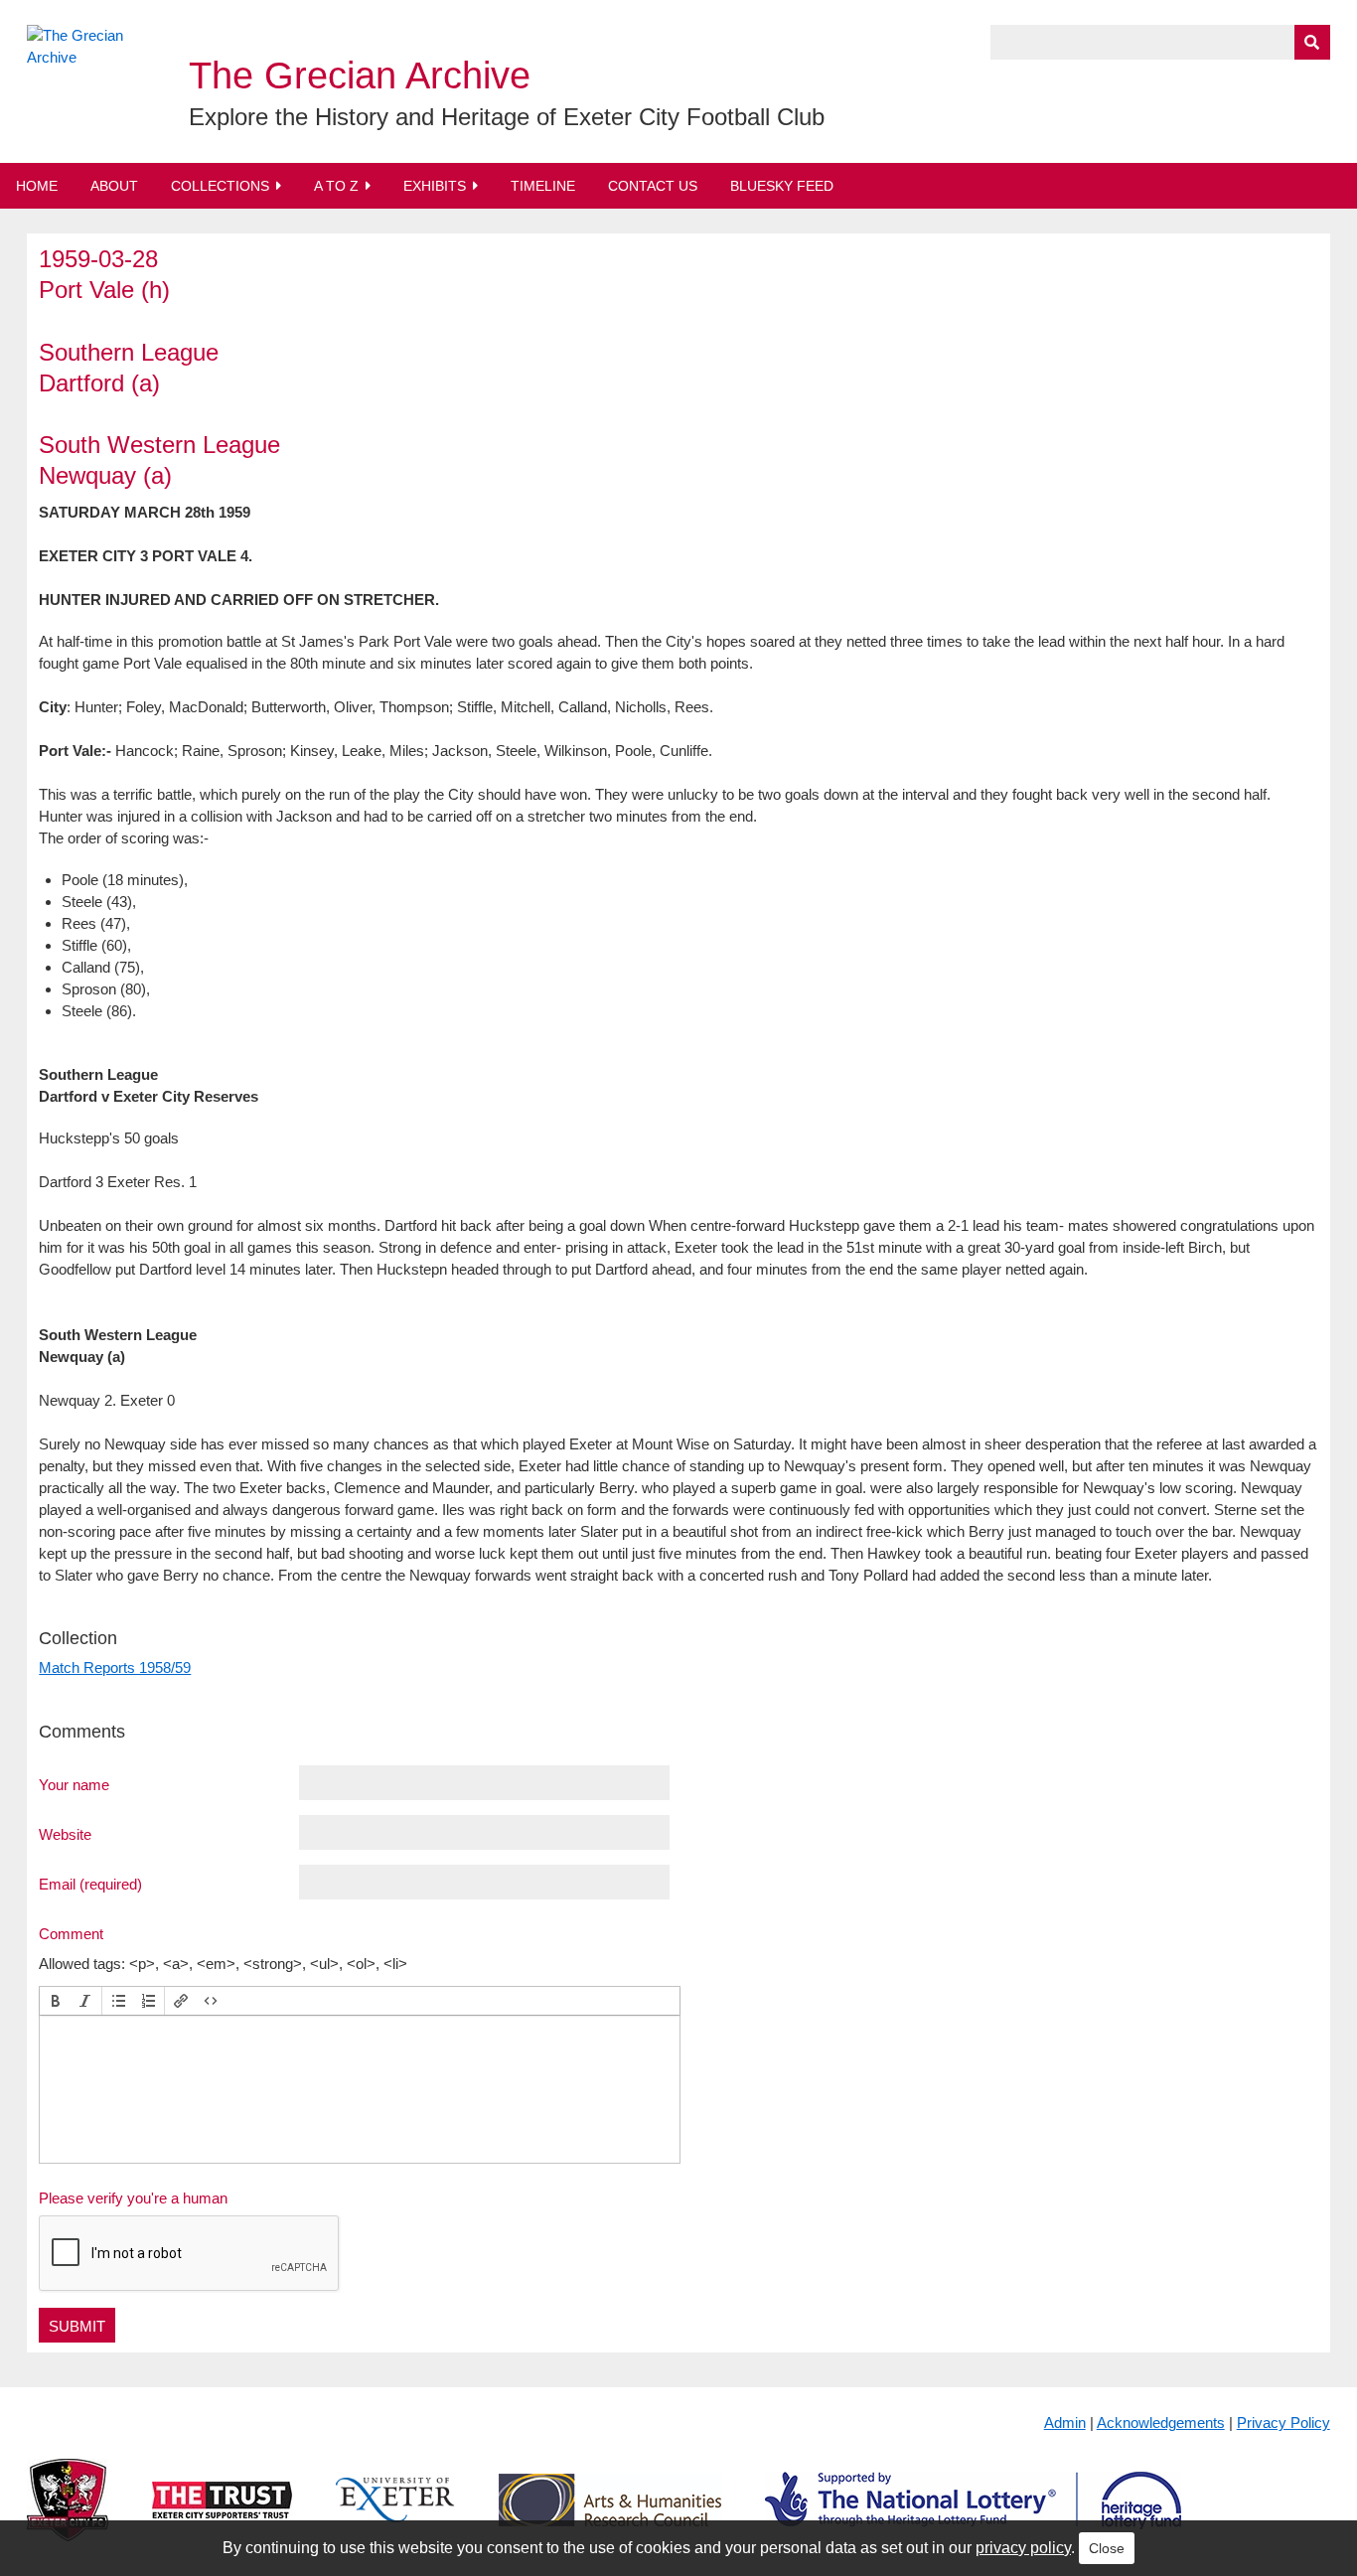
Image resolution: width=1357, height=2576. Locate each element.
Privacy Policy (1283, 2423)
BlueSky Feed (782, 186)
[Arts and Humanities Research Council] (610, 2516)
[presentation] (56, 2001)
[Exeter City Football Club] (68, 2516)
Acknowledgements (1161, 2423)
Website (65, 1834)
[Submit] (1312, 42)
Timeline (543, 186)
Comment (71, 1933)
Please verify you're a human (133, 2198)
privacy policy (1023, 2548)
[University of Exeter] (395, 2516)
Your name (74, 1784)
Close (1107, 2548)
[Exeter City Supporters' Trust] (222, 2516)
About (114, 186)
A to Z (336, 186)
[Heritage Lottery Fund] (973, 2516)
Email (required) (90, 1884)
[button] (56, 2001)
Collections (220, 186)
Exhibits (435, 186)
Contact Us (653, 186)
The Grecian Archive (360, 76)
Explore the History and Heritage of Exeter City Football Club (507, 117)
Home (37, 186)
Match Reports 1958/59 (115, 1667)
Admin (1065, 2423)
